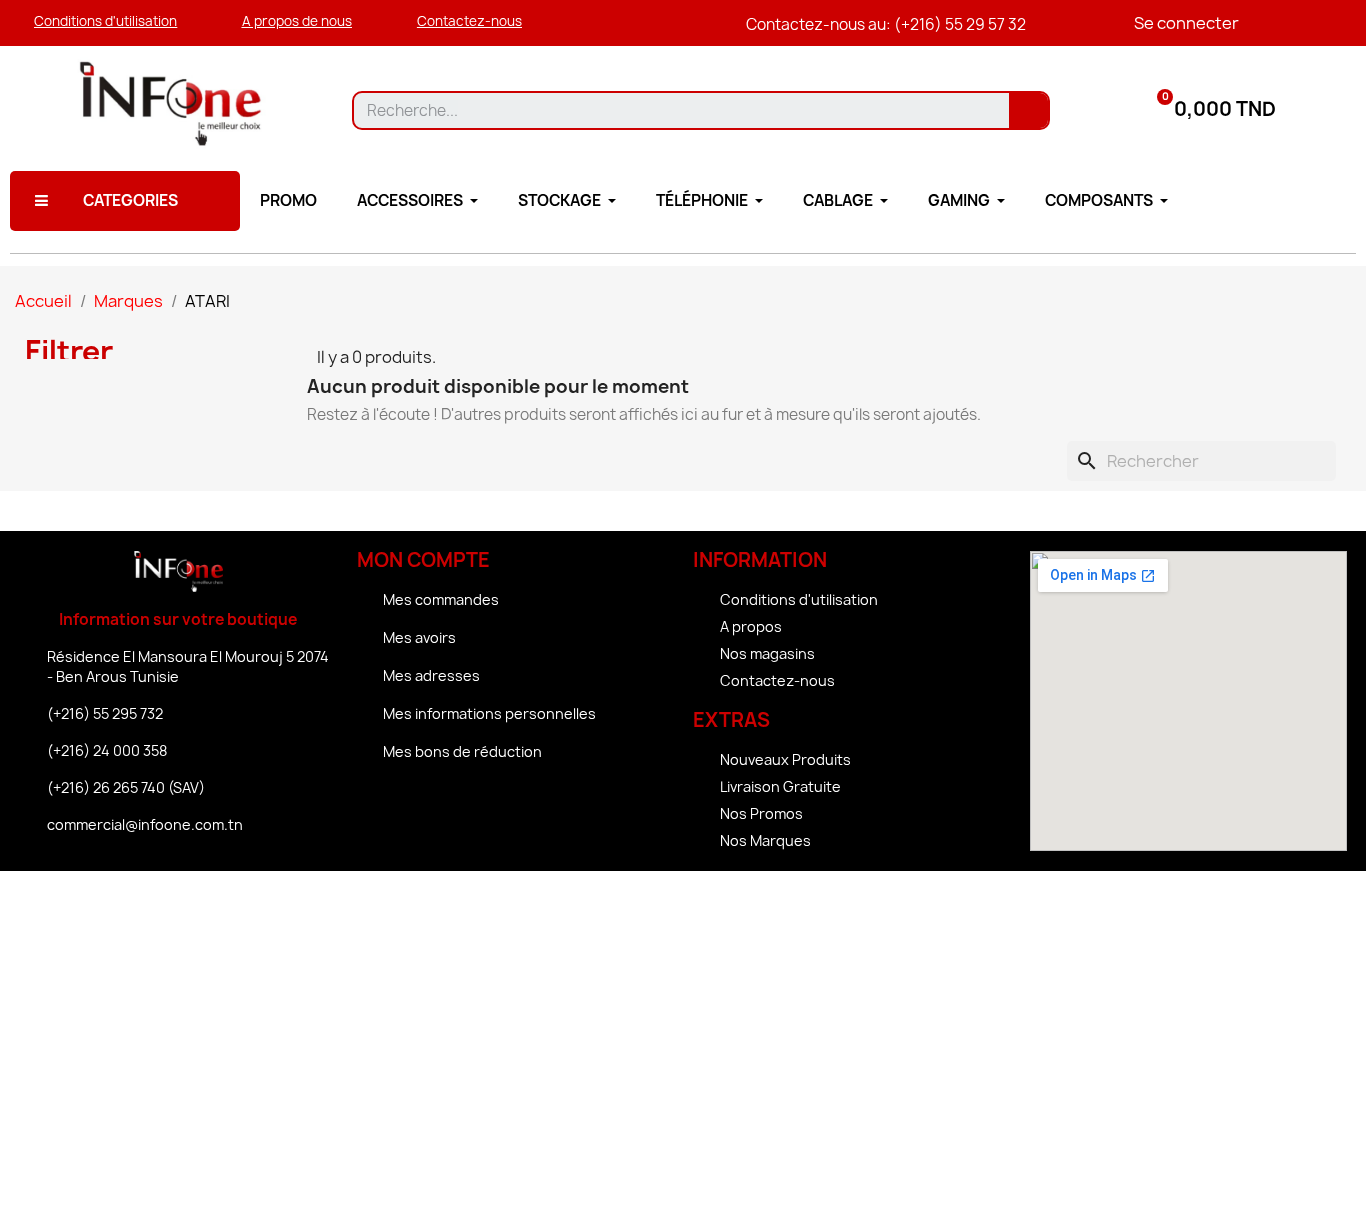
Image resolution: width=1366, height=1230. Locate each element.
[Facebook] (460, 807)
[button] (105, 21)
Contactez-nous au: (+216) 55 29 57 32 (886, 24)
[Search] (1028, 110)
